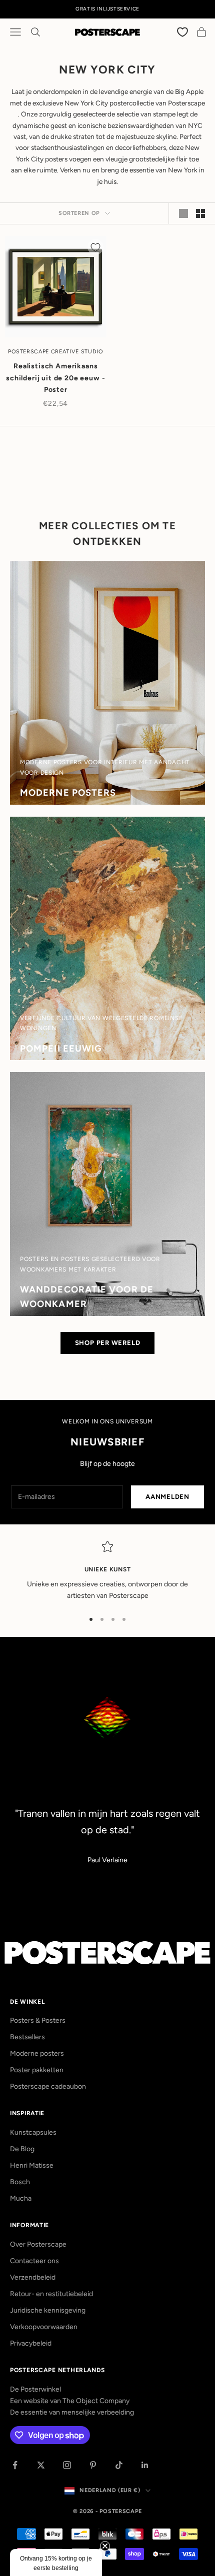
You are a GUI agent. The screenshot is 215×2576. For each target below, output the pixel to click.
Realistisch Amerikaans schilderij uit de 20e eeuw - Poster (56, 378)
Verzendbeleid (33, 2277)
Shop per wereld (108, 1343)
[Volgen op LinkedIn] (145, 2465)
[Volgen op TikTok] (119, 2465)
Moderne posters (37, 2053)
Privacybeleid (31, 2343)
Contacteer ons (34, 2261)
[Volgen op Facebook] (15, 2465)
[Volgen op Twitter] (41, 2465)
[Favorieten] (183, 32)
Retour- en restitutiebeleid (51, 2294)
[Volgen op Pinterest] (93, 2465)
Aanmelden (167, 1497)
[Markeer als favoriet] (95, 247)
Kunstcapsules (33, 2132)
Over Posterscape (38, 2244)
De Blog (22, 2149)
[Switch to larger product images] (183, 213)
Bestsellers (27, 2037)
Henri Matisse (32, 2165)
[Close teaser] (105, 2546)
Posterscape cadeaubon (48, 2086)
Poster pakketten (37, 2070)
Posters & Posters (38, 2020)
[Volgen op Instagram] (67, 2465)
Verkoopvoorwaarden (44, 2327)
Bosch (20, 2182)
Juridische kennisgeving (48, 2310)
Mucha (21, 2198)
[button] (56, 2563)
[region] (107, 1571)
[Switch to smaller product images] (200, 213)
